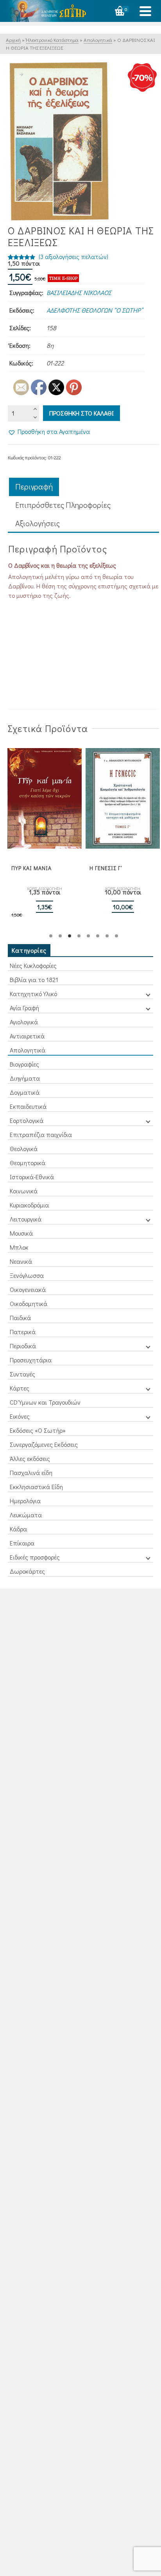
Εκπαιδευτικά (28, 1106)
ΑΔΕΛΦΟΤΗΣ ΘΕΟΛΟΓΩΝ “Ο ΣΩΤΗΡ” (95, 310)
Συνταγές (22, 1374)
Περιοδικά (23, 1346)
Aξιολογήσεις (38, 523)
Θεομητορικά (28, 1163)
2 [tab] (60, 936)
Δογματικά (25, 1092)
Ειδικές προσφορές (35, 1557)
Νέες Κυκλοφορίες (33, 965)
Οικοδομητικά (29, 1303)
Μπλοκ (19, 1247)
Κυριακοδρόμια (29, 1205)
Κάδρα (18, 1529)
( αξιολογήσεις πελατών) (73, 256)
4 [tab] (79, 936)
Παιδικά (20, 1318)
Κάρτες (20, 1388)
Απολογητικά (28, 1050)
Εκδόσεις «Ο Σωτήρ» (38, 1430)
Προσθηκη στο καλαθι (81, 413)
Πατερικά (23, 1332)
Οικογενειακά (28, 1289)
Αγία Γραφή (24, 1008)
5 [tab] (88, 936)
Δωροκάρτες (27, 1571)
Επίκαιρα (22, 1543)
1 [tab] (51, 936)
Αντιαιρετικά (27, 1036)
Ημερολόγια (25, 1501)
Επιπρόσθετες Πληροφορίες (63, 505)
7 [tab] (107, 936)
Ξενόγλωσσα (27, 1275)
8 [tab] (116, 936)
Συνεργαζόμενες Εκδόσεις (44, 1444)
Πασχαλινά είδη (31, 1472)
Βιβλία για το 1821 (34, 979)
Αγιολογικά (24, 1022)
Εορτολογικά (27, 1120)
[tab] (34, 487)
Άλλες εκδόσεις (30, 1458)
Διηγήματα (25, 1078)
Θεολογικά (24, 1149)
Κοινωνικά (24, 1191)
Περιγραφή (34, 486)
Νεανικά (21, 1261)
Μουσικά (21, 1233)
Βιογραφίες (24, 1064)
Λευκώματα (26, 1515)
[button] (49, 432)
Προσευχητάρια (31, 1360)
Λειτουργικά (26, 1219)
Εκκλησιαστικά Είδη (36, 1487)
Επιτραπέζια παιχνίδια (41, 1134)
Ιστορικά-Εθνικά (32, 1177)
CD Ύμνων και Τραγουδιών (45, 1402)
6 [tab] (98, 936)
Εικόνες (20, 1416)
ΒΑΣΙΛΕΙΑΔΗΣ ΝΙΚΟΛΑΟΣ (79, 292)
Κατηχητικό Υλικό (33, 994)
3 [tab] (70, 936)
